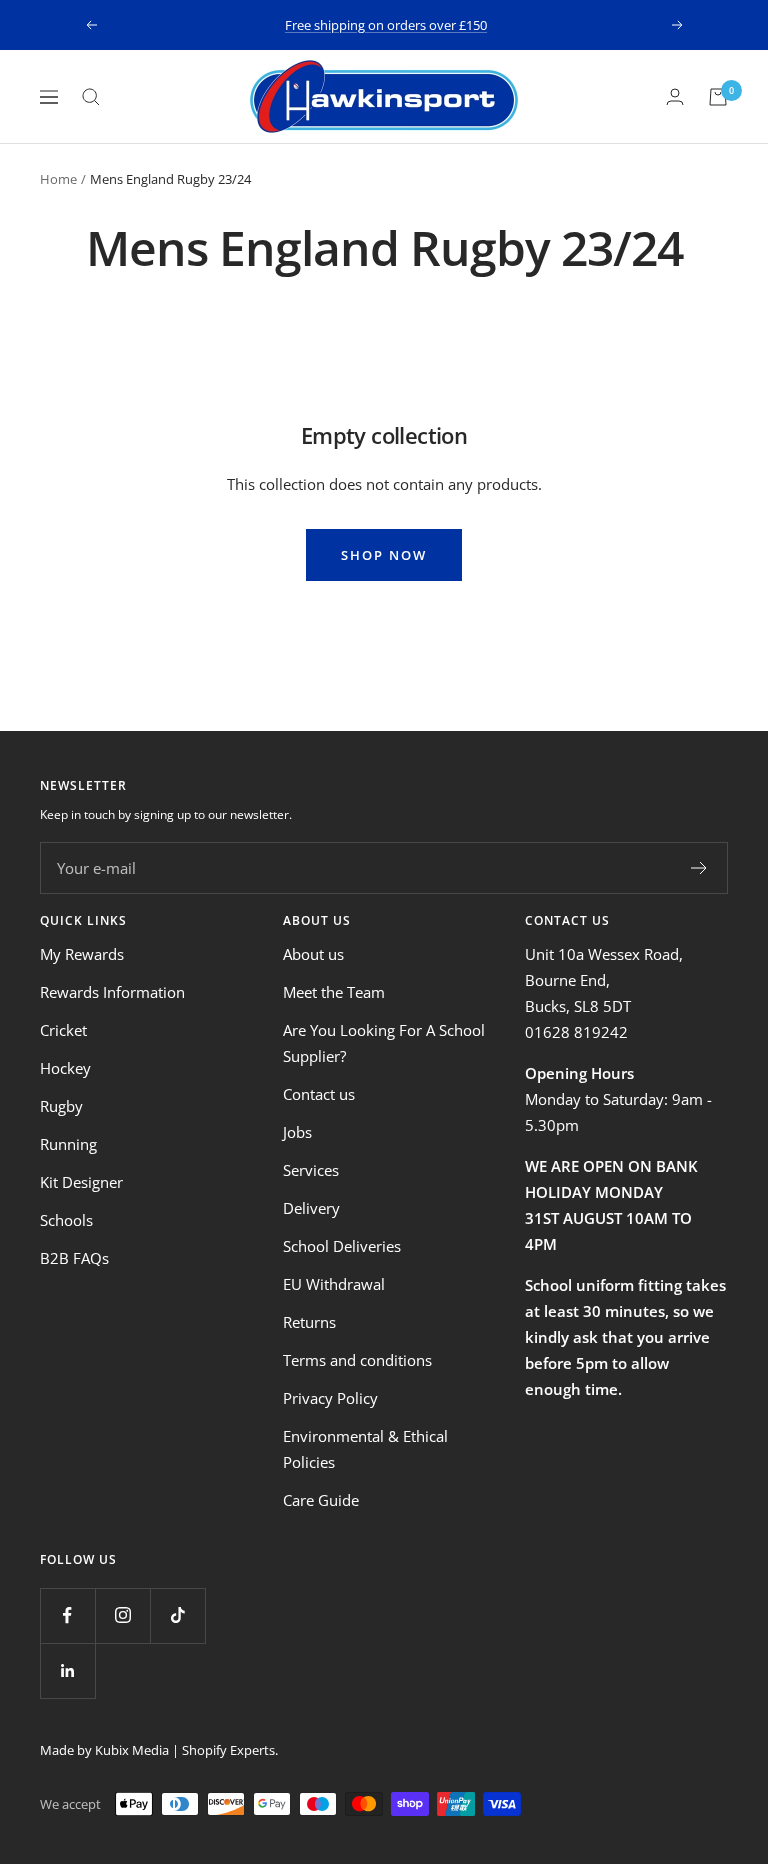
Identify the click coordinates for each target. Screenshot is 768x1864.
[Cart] (718, 97)
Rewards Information (112, 992)
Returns (309, 1322)
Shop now (384, 555)
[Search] (91, 97)
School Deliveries (342, 1246)
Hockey (65, 1068)
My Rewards (82, 954)
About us (313, 954)
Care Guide (321, 1500)
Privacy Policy (330, 1398)
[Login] (675, 96)
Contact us (319, 1094)
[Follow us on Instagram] (122, 1615)
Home (58, 179)
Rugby (61, 1106)
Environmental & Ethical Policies (365, 1449)
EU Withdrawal (334, 1284)
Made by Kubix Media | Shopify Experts (157, 1750)
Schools (66, 1220)
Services (311, 1170)
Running (68, 1144)
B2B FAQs (74, 1258)
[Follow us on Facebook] (67, 1615)
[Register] (699, 868)
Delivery (311, 1208)
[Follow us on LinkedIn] (67, 1670)
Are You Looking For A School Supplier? (384, 1043)
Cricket (63, 1030)
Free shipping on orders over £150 (386, 25)
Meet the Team (334, 992)
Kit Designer (81, 1182)
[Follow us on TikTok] (177, 1615)
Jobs (297, 1132)
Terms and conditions (357, 1360)
